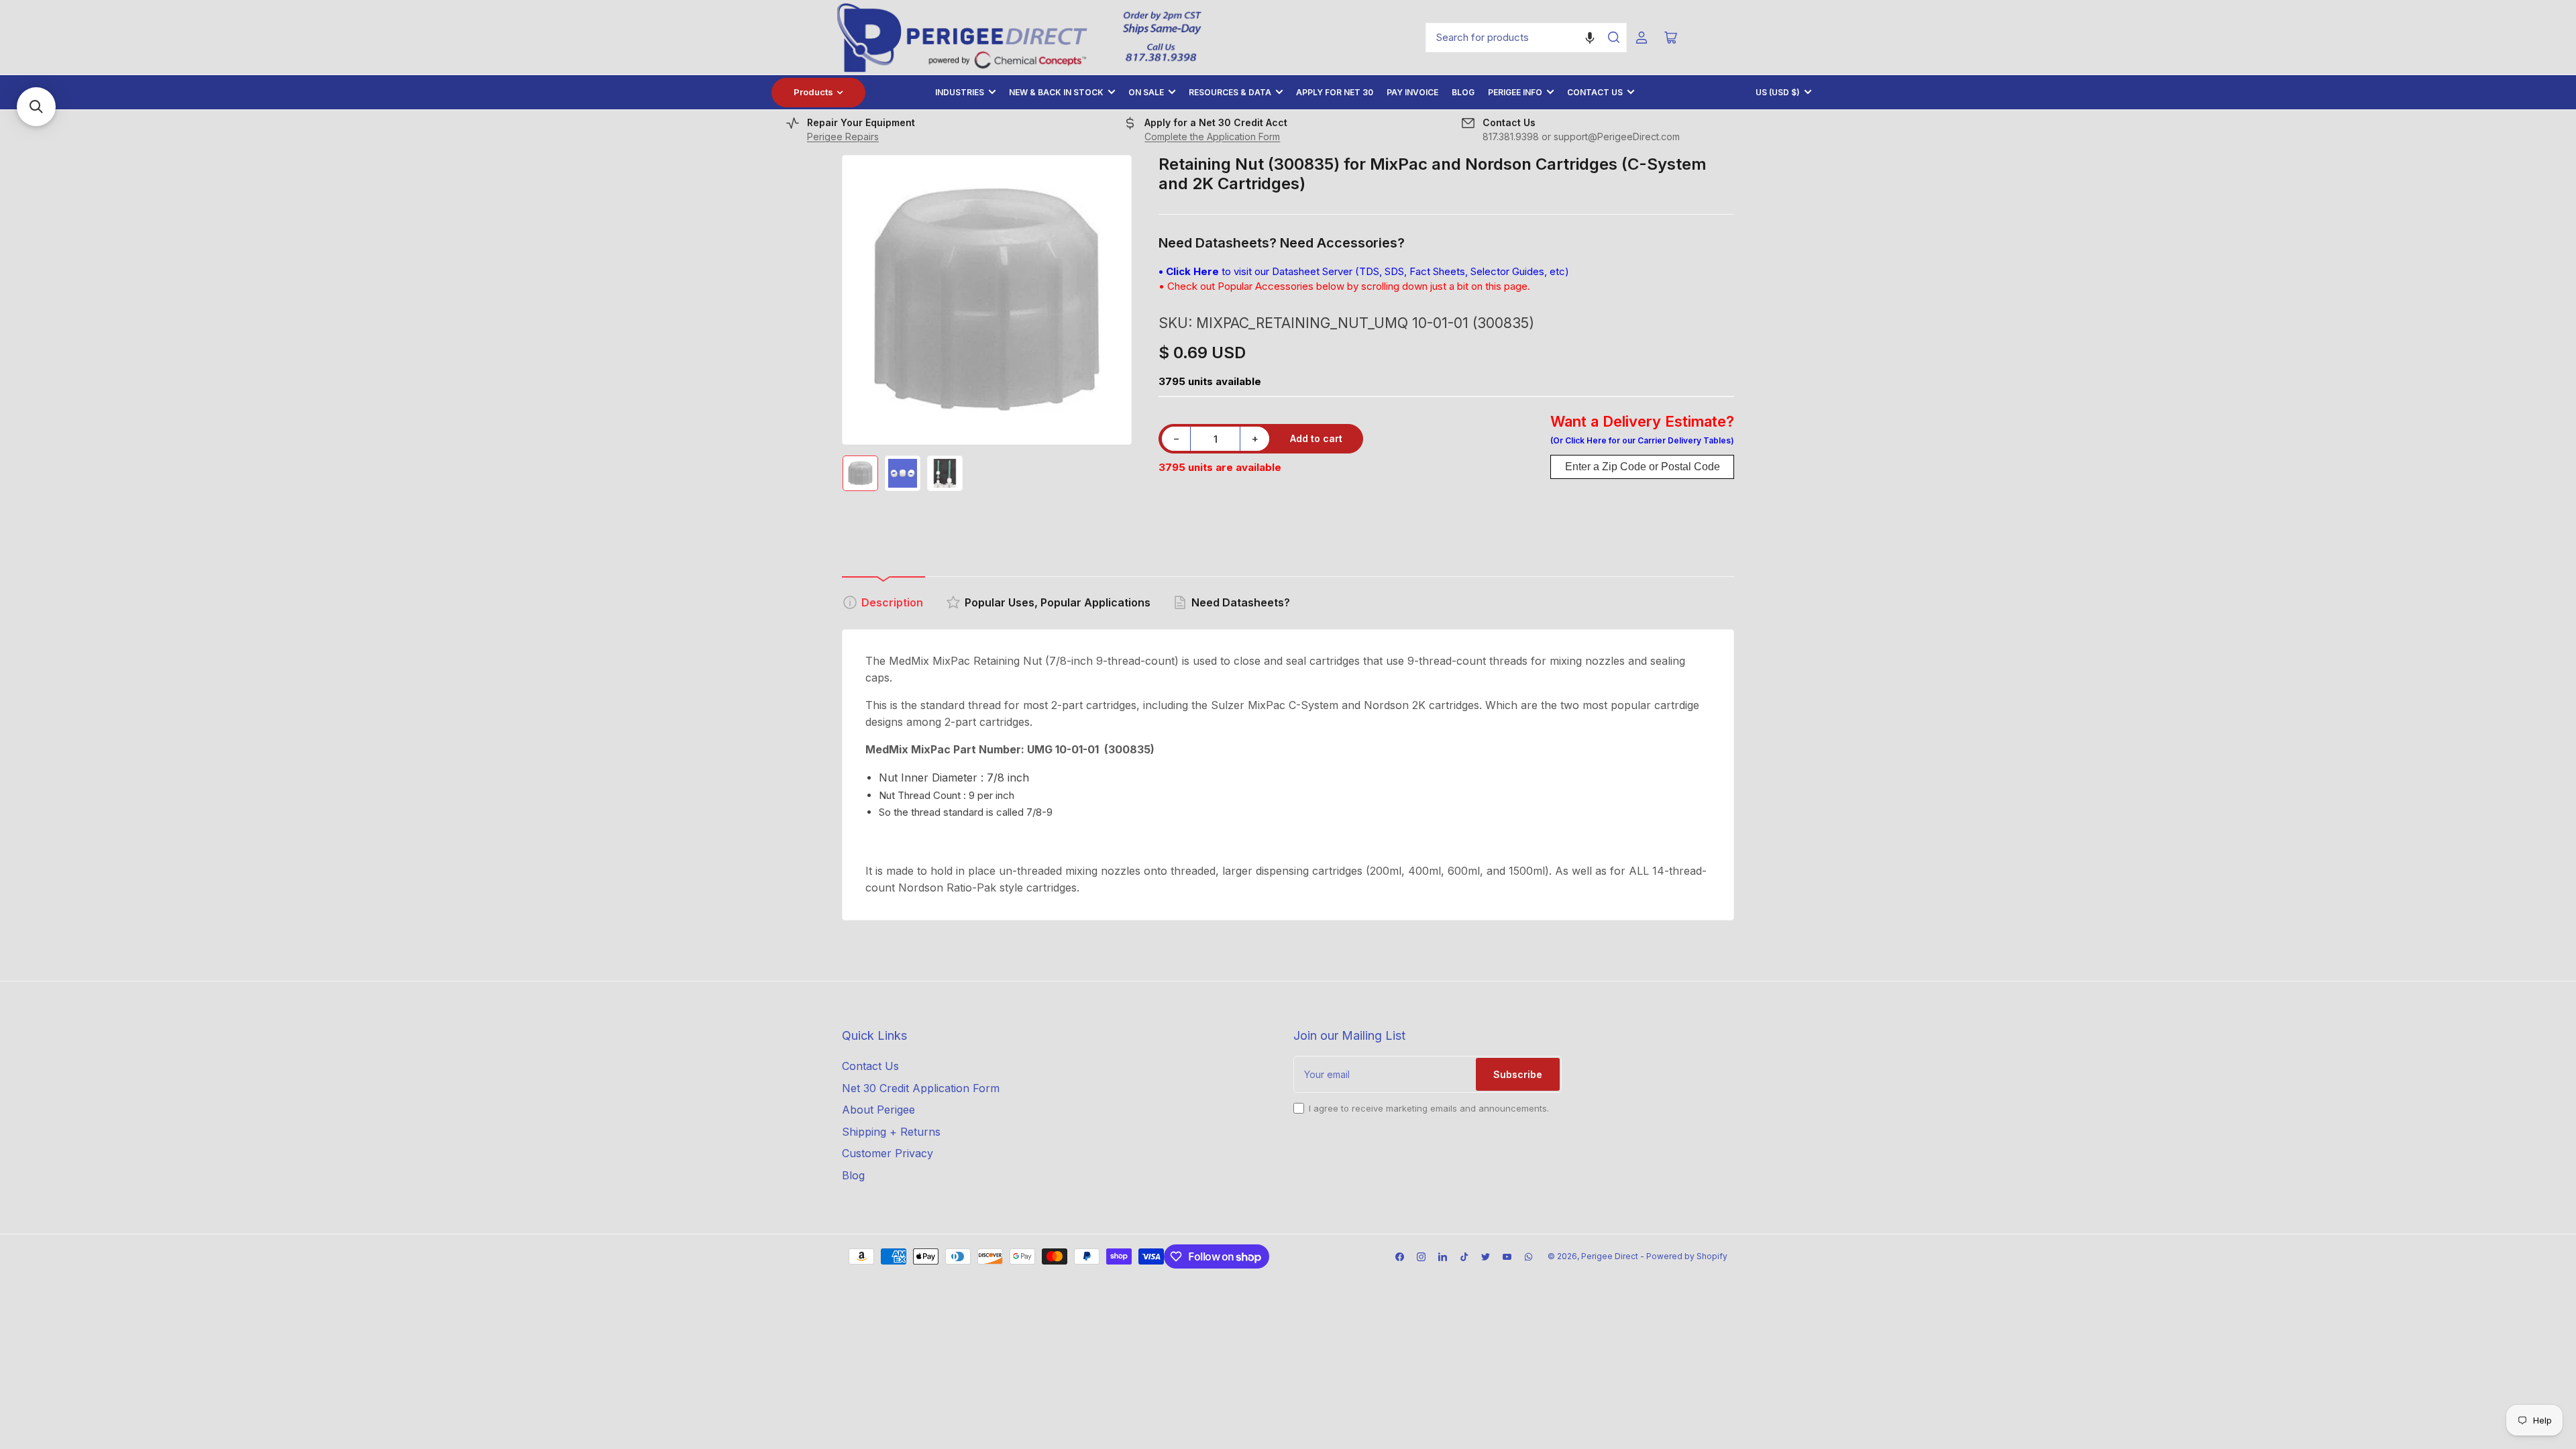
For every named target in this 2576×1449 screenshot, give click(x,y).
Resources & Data (1230, 92)
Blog (1463, 92)
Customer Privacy (888, 1153)
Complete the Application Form (1212, 137)
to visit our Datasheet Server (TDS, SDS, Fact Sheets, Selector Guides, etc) (1364, 271)
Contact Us (1595, 92)
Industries (960, 92)
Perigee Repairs (843, 137)
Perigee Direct (1610, 1256)
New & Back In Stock (1056, 92)
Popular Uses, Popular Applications (1058, 602)
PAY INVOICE (1412, 92)
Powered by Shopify (1687, 1256)
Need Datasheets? (1241, 602)
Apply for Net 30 (1335, 92)
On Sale (1146, 92)
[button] (1590, 38)
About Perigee (878, 1110)
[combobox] (1526, 38)
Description (892, 602)
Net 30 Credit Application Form (921, 1088)
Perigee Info (1515, 92)
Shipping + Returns (891, 1132)
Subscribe (1518, 1074)
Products (813, 92)
